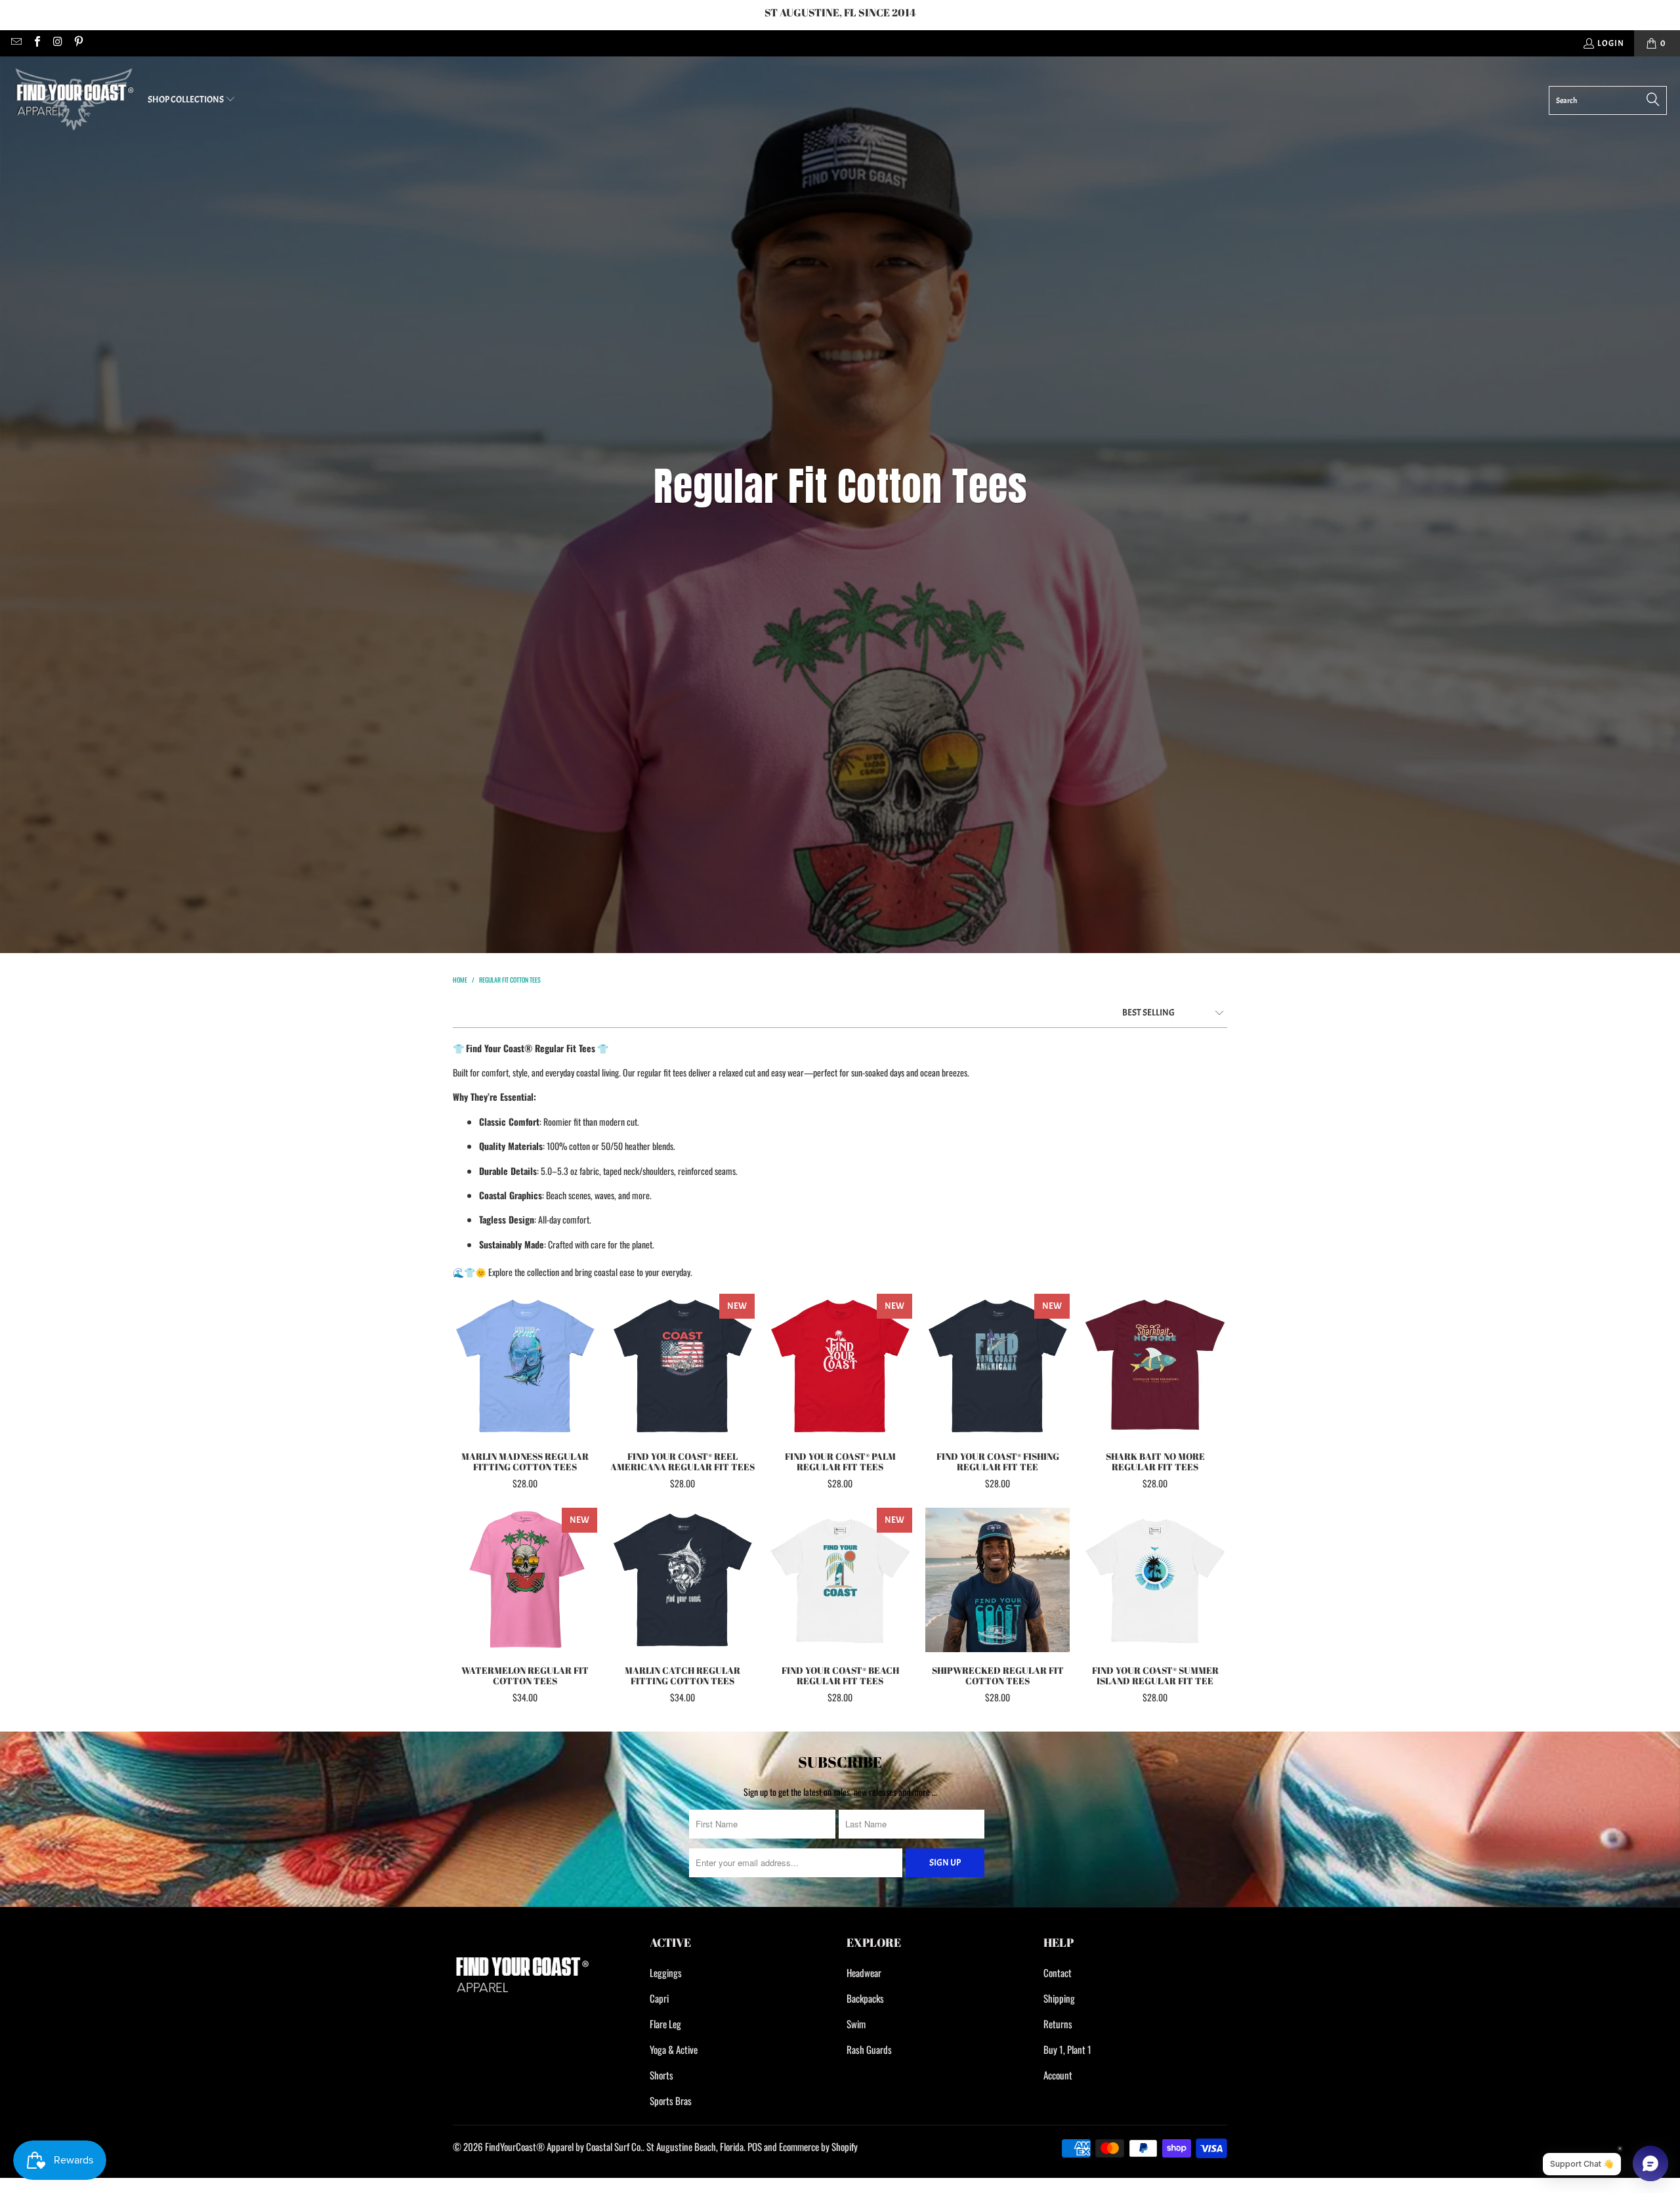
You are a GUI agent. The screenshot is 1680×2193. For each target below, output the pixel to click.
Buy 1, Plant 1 (1067, 2049)
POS (755, 2146)
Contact (1058, 1972)
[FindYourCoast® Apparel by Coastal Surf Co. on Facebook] (36, 43)
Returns (1058, 2024)
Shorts (661, 2075)
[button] (192, 100)
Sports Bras (671, 2100)
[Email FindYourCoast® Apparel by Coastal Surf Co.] (16, 43)
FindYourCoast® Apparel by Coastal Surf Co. (564, 2146)
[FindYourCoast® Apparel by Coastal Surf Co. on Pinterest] (77, 43)
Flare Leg (665, 2024)
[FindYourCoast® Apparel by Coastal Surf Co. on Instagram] (57, 43)
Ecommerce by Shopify (818, 2146)
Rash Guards (869, 2049)
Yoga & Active (674, 2049)
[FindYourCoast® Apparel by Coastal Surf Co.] (74, 100)
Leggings (666, 1972)
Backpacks (865, 1998)
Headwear (864, 1972)
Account (1058, 2075)
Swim (856, 2024)
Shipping (1059, 1998)
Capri (659, 1998)
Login (1611, 43)
